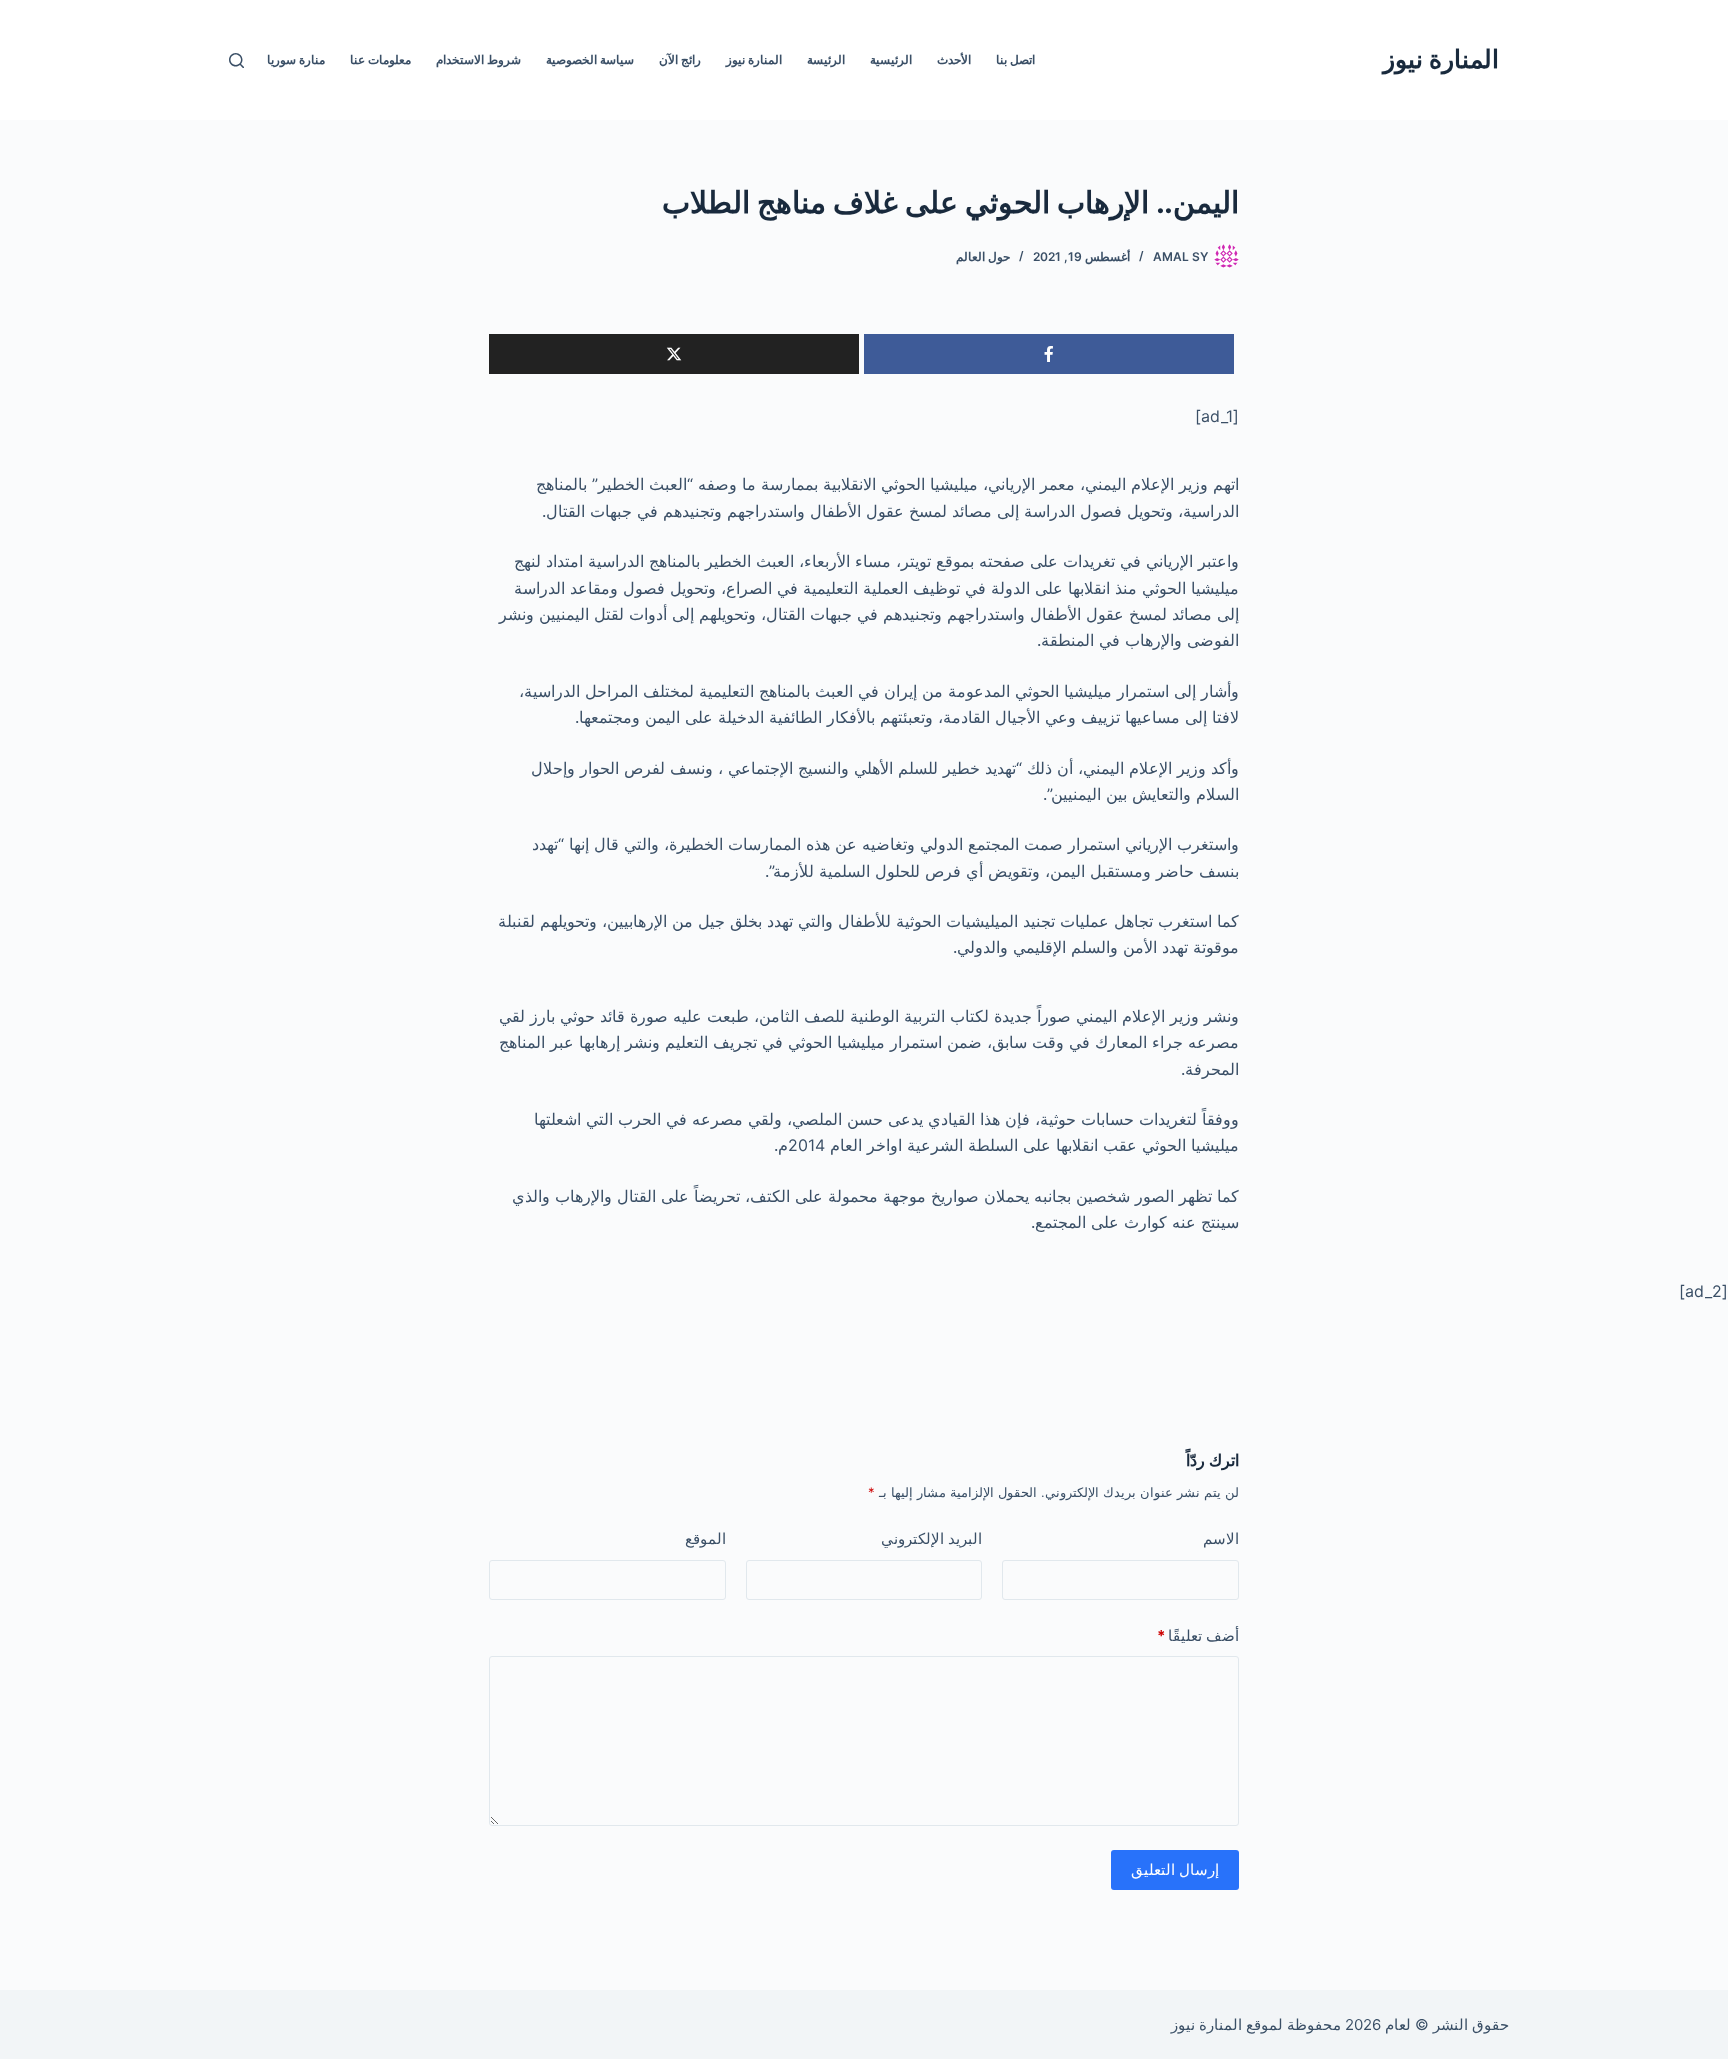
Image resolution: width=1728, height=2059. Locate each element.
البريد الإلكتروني (931, 1538)
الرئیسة (826, 59)
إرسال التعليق (1175, 1869)
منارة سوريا (296, 59)
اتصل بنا (1015, 59)
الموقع (705, 1538)
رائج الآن (680, 59)
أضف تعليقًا (1198, 1635)
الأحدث (954, 59)
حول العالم (983, 256)
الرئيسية (891, 59)
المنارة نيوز (1441, 59)
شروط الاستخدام (478, 59)
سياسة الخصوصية (590, 59)
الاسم (1221, 1538)
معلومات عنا (380, 59)
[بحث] (236, 60)
